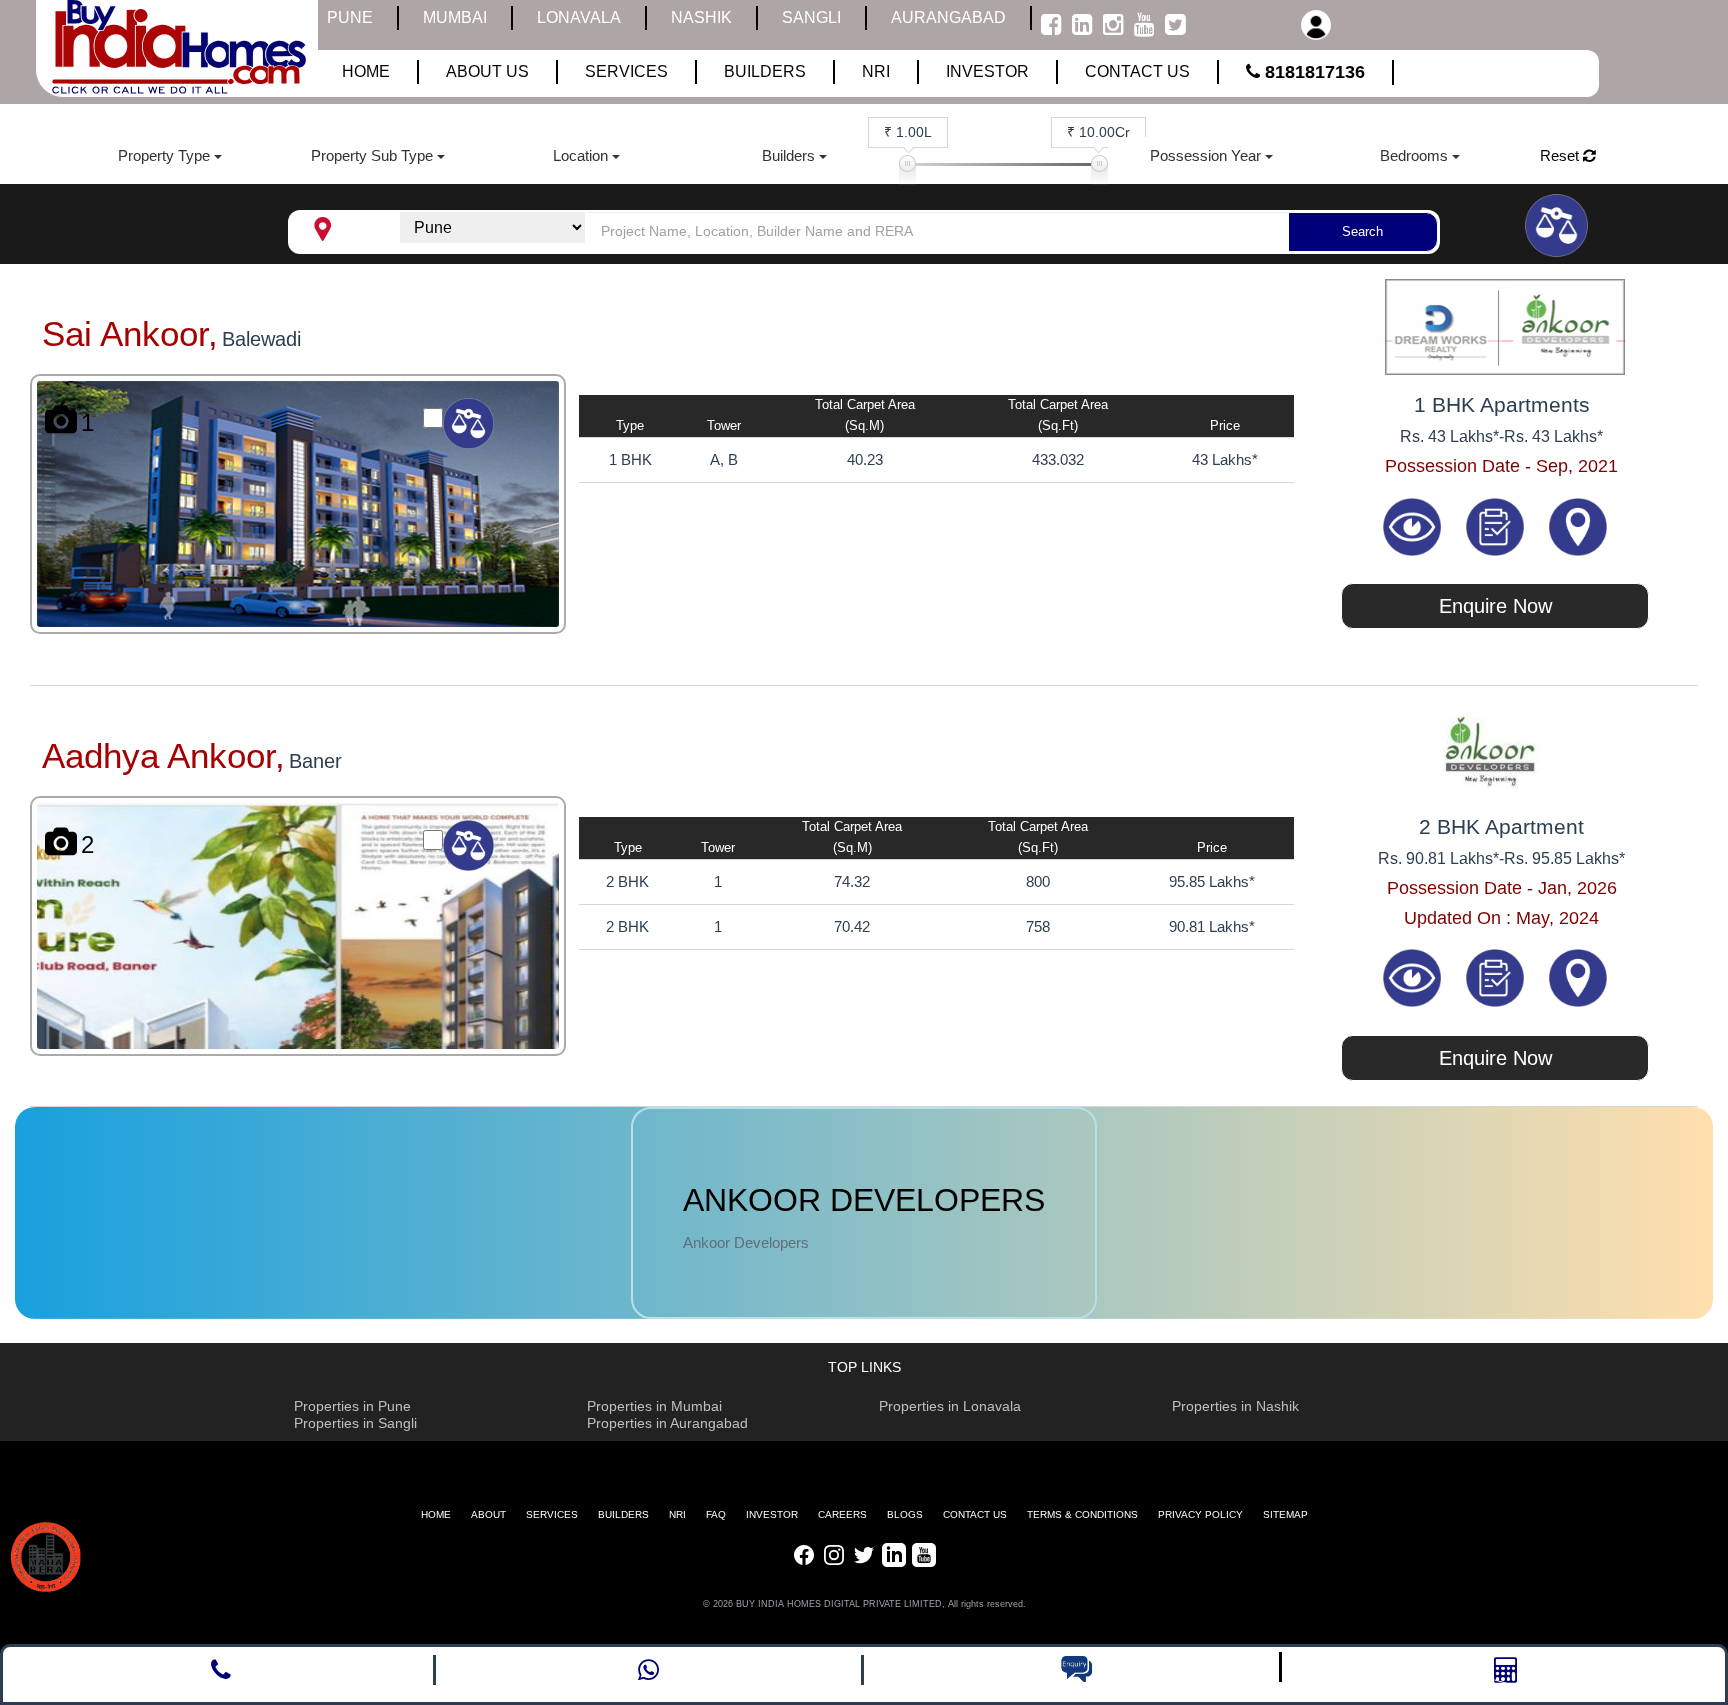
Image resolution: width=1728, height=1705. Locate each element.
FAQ (716, 1514)
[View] (1414, 525)
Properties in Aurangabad (667, 1423)
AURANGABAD (948, 17)
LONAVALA (579, 17)
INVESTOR (772, 1514)
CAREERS (842, 1514)
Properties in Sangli (355, 1423)
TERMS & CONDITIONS (1082, 1514)
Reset (1561, 155)
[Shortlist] (1497, 525)
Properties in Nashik (1235, 1406)
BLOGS (905, 1514)
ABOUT (488, 1514)
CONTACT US (975, 1514)
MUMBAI (455, 17)
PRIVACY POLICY (1200, 1514)
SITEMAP (1285, 1514)
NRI (677, 1514)
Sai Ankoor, (130, 333)
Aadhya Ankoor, (163, 755)
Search (1362, 231)
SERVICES (552, 1514)
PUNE (350, 17)
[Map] (1577, 525)
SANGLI (811, 17)
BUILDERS (623, 1514)
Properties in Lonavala (950, 1406)
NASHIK (701, 17)
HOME (436, 1514)
